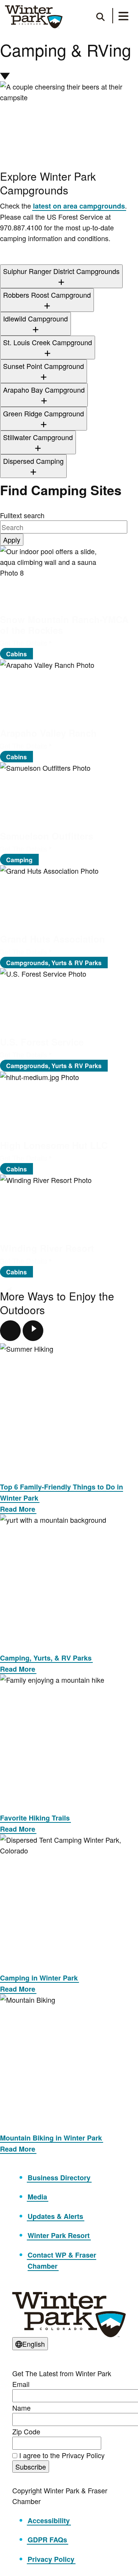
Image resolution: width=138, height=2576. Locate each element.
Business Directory (59, 2178)
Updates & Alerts (55, 2216)
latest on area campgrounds (79, 206)
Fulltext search (22, 515)
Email (21, 2384)
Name (21, 2408)
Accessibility (49, 2521)
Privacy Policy (51, 2559)
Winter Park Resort (59, 2235)
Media (37, 2197)
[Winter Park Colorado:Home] (34, 17)
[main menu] (123, 17)
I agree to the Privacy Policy (62, 2455)
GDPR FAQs (47, 2540)
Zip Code (26, 2431)
